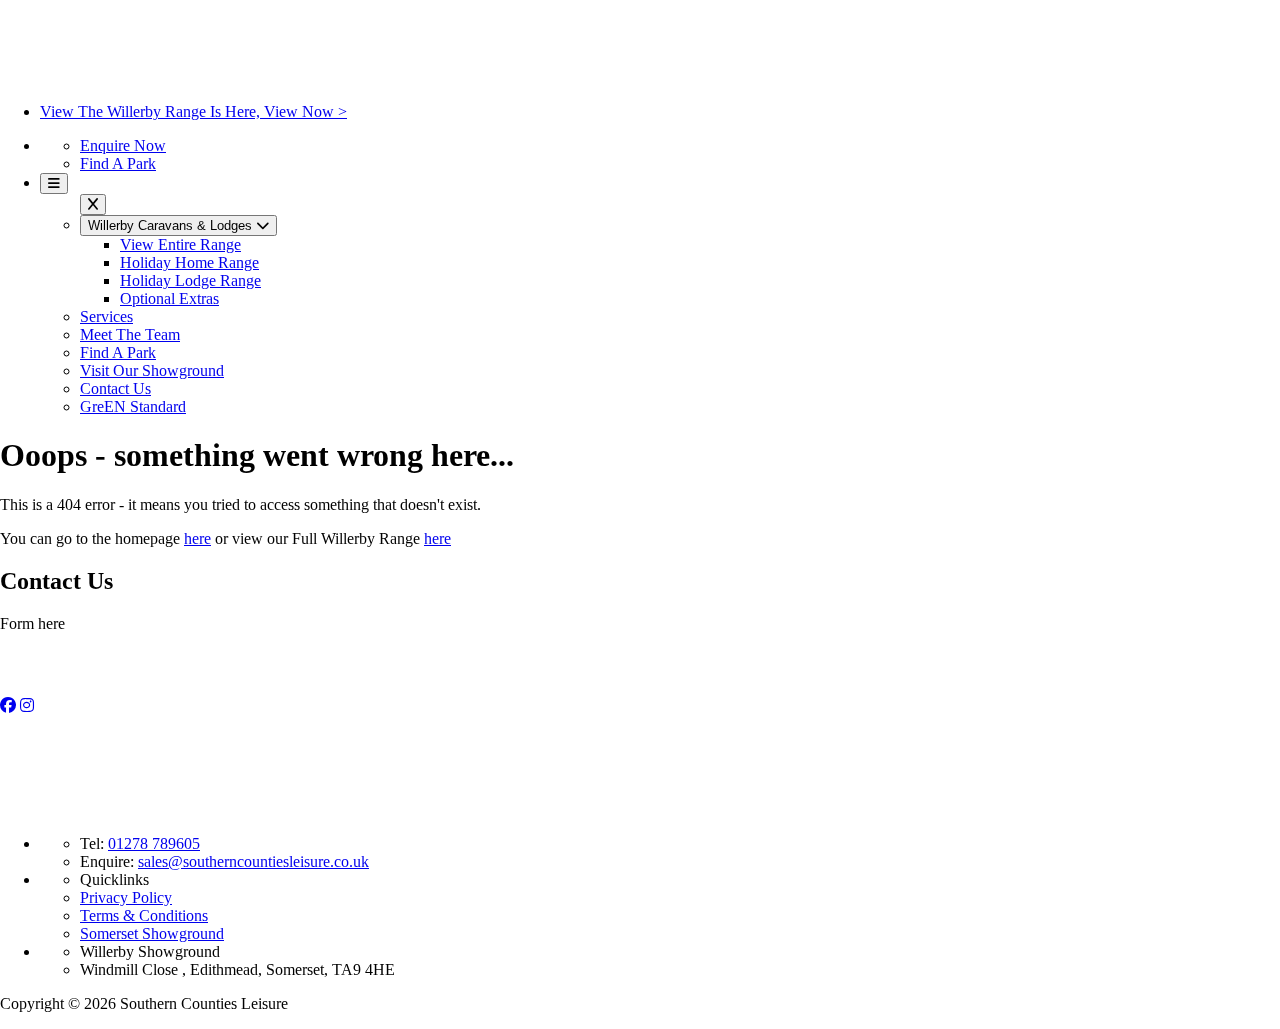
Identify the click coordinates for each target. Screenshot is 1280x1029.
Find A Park (118, 163)
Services (106, 316)
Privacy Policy (126, 897)
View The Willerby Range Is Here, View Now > (193, 111)
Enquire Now (123, 145)
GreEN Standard (133, 406)
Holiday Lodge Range (190, 280)
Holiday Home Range (189, 262)
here (197, 538)
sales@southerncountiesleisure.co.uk (253, 861)
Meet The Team (130, 334)
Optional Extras (169, 298)
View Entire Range (180, 244)
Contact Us (115, 388)
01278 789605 (154, 843)
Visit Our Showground (152, 370)
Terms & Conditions (144, 915)
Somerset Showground (152, 933)
